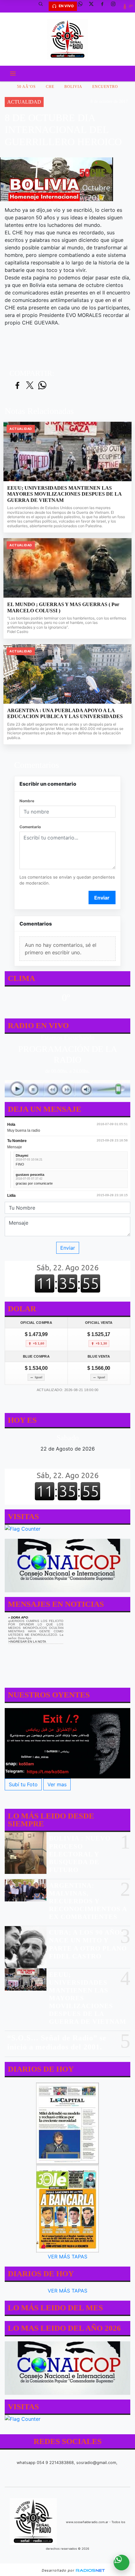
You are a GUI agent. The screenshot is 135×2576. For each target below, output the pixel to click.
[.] (67, 1744)
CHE (50, 87)
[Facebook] (105, 6)
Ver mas (57, 1785)
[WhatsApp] (83, 6)
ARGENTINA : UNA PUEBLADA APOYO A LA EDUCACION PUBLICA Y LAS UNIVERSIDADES (65, 714)
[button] (43, 6)
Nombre (27, 801)
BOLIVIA (73, 87)
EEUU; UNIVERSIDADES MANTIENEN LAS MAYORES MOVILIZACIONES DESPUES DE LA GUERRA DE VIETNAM (64, 494)
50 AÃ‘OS (26, 87)
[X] (94, 6)
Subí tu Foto (23, 1785)
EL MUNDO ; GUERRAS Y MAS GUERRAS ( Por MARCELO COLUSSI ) (63, 607)
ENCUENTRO (105, 87)
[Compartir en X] (30, 386)
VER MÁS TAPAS (67, 2257)
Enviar (102, 898)
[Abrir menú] (13, 74)
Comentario (30, 827)
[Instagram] (116, 6)
